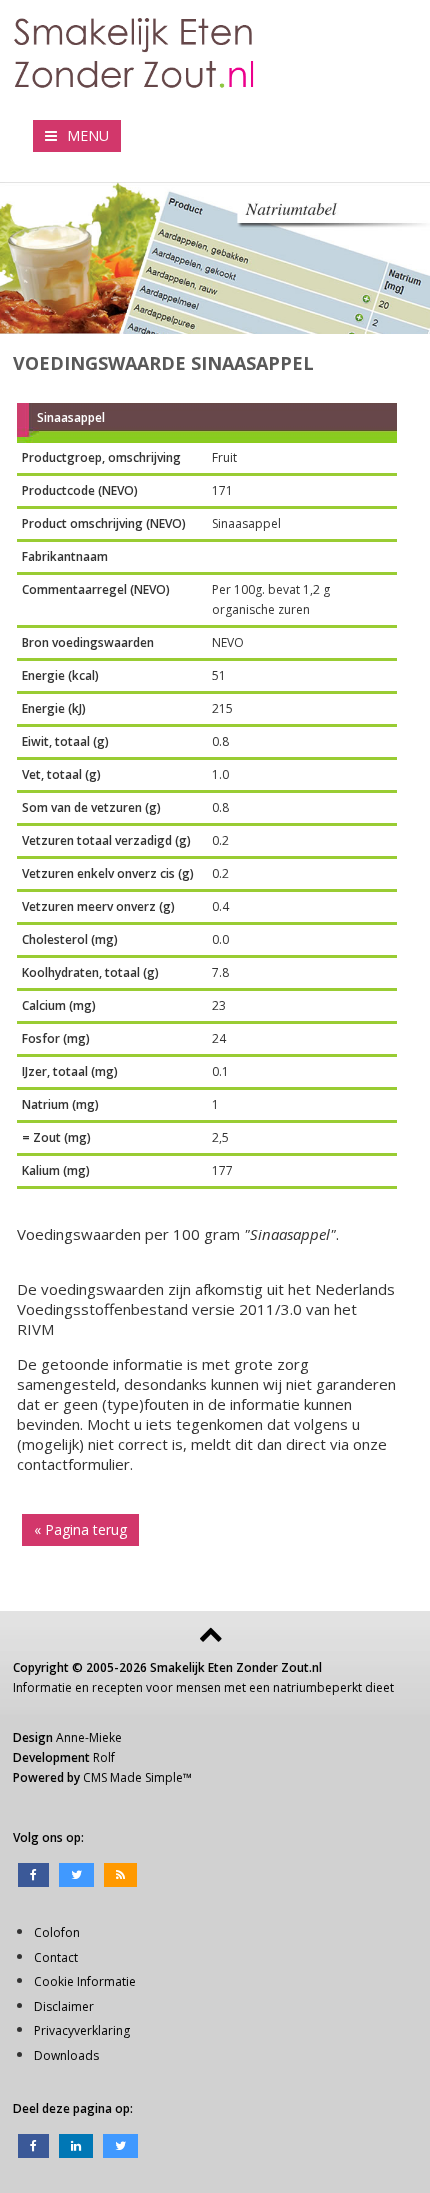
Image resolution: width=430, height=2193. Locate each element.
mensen (198, 1687)
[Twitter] (76, 1873)
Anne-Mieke (89, 1737)
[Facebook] (33, 1873)
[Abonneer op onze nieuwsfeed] (120, 1873)
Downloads (66, 2055)
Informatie (42, 1687)
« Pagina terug (80, 1529)
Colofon (57, 1932)
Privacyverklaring (82, 2030)
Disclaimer (64, 2006)
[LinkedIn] (76, 2144)
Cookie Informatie (85, 1981)
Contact (56, 1957)
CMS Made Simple (133, 1777)
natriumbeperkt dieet (333, 1687)
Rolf (104, 1757)
